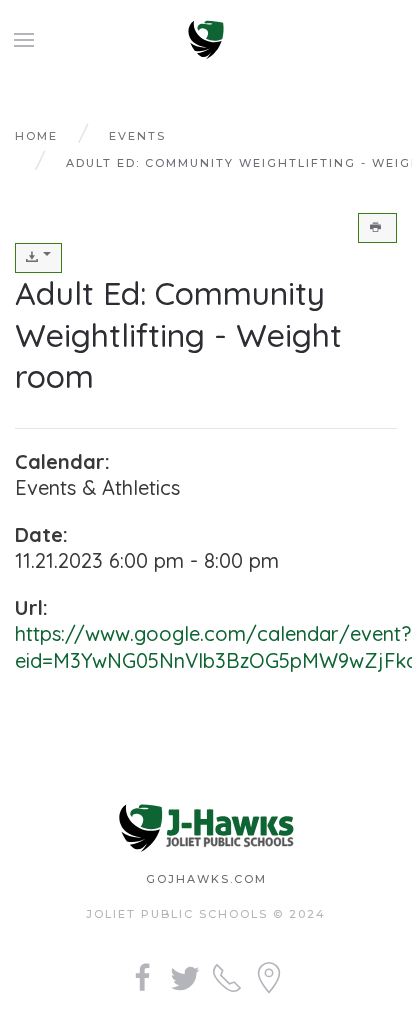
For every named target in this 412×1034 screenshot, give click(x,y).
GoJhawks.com (206, 879)
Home (36, 136)
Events (137, 136)
